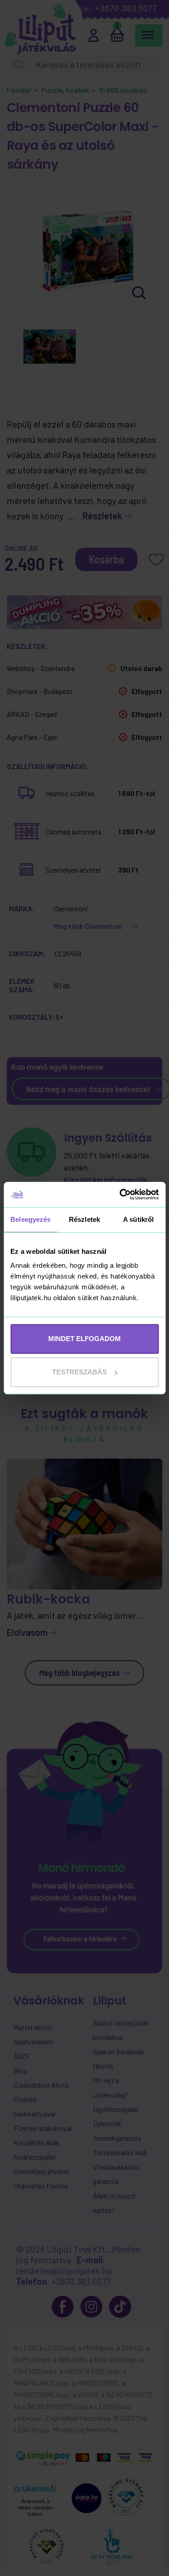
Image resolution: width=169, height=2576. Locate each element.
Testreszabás (80, 1372)
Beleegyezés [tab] (30, 1219)
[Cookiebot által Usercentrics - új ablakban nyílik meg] (120, 1194)
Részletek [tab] (84, 1219)
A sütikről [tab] (138, 1219)
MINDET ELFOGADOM (84, 1339)
